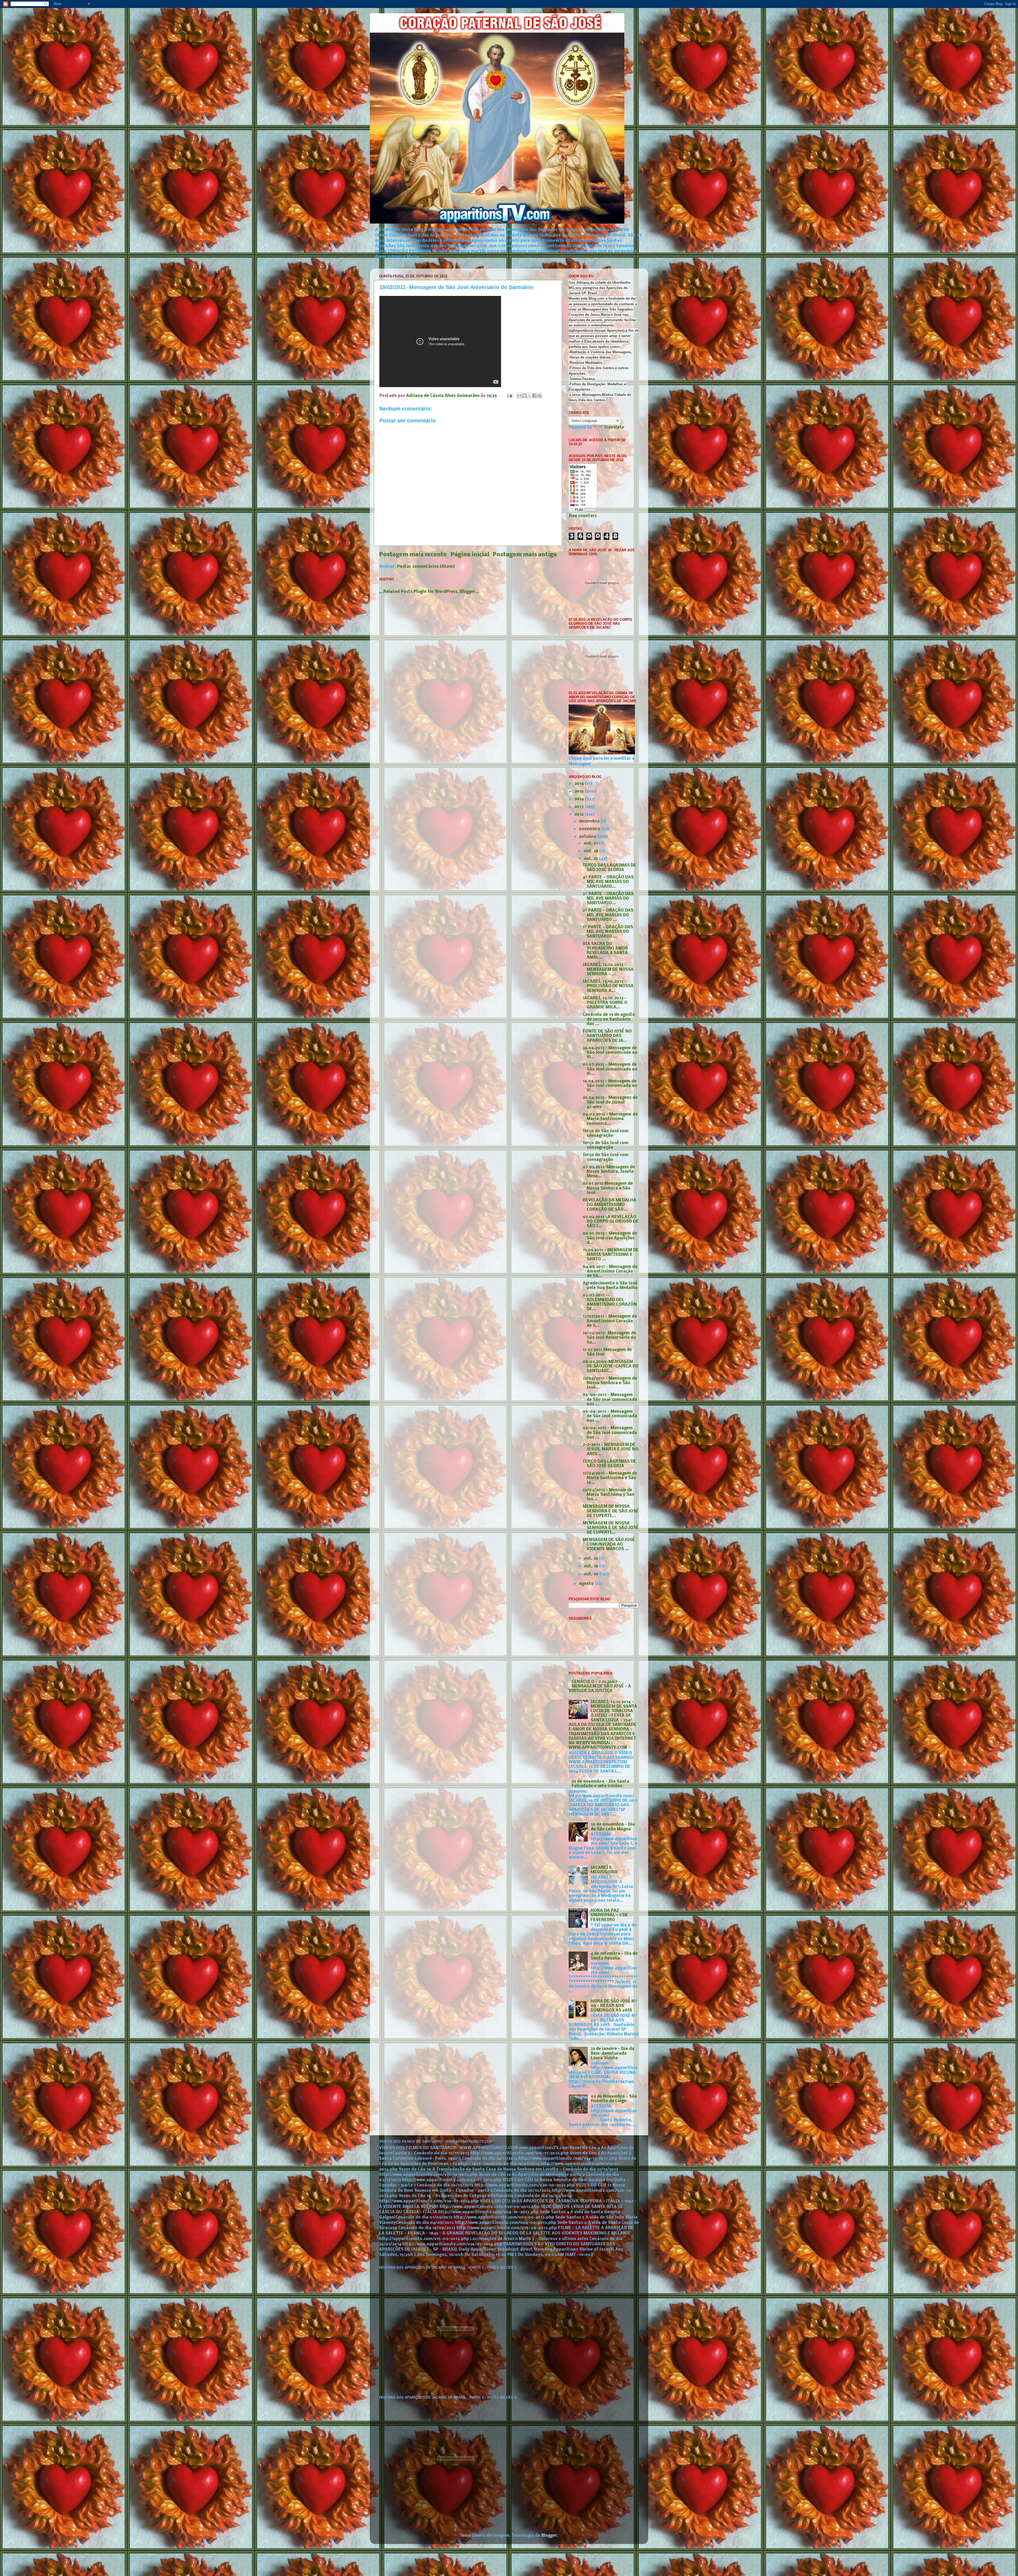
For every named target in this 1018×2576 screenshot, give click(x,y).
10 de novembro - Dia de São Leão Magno (613, 1827)
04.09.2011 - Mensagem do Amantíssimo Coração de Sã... (610, 1272)
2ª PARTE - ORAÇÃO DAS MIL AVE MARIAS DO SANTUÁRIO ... (608, 915)
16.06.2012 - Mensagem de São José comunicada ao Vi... (610, 1086)
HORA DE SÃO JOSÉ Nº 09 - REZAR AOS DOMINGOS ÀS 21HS (614, 2006)
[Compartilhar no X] (529, 396)
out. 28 (592, 851)
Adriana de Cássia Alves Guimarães (443, 396)
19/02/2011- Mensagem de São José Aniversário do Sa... (609, 1338)
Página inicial (470, 555)
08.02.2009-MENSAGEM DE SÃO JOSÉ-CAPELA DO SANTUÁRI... (611, 1366)
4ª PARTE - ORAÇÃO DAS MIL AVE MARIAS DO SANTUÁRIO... (608, 882)
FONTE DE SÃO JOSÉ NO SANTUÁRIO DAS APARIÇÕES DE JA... (607, 1036)
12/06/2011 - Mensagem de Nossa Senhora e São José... (610, 1383)
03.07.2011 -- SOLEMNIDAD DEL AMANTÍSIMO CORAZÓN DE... (610, 1302)
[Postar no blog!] (524, 396)
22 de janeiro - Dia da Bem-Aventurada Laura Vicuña (613, 2054)
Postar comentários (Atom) (426, 567)
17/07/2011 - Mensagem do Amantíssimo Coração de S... (610, 1321)
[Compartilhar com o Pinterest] (539, 396)
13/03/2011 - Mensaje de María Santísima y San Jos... (609, 1495)
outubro (588, 837)
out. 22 (591, 1559)
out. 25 (591, 859)
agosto (587, 1584)
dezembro (590, 821)
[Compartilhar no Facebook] (534, 396)
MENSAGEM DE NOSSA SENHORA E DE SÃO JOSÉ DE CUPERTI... (611, 1511)
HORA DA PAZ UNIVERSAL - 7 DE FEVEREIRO (609, 1915)
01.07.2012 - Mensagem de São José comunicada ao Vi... (610, 1069)
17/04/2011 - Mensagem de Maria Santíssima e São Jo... (610, 1478)
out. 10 (592, 1574)
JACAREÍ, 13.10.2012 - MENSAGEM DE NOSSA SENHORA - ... (608, 970)
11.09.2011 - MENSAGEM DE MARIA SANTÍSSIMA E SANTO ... (611, 1255)
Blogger (549, 2536)
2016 (580, 784)
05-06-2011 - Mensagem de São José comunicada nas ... (610, 1400)
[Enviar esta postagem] (509, 396)
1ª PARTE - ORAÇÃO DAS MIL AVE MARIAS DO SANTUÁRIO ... (608, 932)
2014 (580, 799)
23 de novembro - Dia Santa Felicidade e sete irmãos (600, 1784)
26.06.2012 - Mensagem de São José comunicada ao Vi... (610, 1053)
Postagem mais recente (413, 555)
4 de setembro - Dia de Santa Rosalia (614, 1956)
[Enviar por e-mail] (519, 396)
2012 (580, 815)
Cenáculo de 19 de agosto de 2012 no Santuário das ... (609, 1019)
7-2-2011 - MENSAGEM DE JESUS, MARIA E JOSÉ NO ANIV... (611, 1449)
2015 (580, 791)
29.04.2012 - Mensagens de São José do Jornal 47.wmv (610, 1102)
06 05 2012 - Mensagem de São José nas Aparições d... (610, 1238)
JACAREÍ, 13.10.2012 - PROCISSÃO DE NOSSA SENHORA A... (608, 986)
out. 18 (591, 1566)
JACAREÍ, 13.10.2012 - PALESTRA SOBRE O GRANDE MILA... (605, 1003)
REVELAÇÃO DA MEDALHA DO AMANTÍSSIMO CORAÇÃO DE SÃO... (609, 1205)
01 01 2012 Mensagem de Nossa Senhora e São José (608, 1188)
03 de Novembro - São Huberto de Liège (614, 2099)
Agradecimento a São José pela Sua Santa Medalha (610, 1286)
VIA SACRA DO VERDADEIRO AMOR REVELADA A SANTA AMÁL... (605, 951)
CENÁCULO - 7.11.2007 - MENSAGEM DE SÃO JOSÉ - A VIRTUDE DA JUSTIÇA (600, 1687)
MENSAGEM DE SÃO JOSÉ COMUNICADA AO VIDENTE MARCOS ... (609, 1545)
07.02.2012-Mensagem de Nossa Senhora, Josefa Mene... (609, 1172)
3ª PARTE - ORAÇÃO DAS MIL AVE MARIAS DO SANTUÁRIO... (608, 899)
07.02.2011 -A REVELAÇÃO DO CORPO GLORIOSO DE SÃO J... (611, 1222)
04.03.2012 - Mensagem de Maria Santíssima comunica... (610, 1119)
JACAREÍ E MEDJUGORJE (604, 1870)
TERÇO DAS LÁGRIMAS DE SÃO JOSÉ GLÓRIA (609, 868)
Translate (614, 427)
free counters (583, 516)
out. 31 (591, 843)
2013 (580, 807)
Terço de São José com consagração (606, 1133)
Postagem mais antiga (525, 555)
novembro (590, 829)
